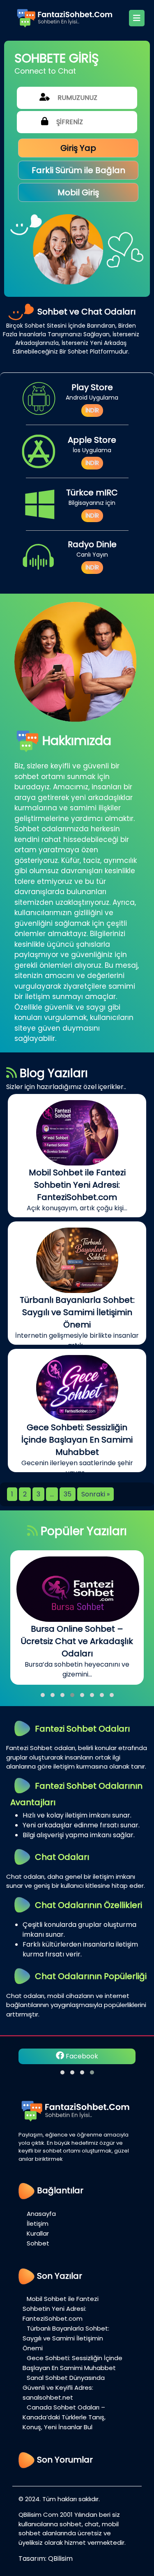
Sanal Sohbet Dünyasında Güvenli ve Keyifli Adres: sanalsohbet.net (64, 2388)
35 (68, 1494)
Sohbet (38, 2243)
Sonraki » (95, 1494)
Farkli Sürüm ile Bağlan (78, 170)
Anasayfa (41, 2214)
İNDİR (92, 410)
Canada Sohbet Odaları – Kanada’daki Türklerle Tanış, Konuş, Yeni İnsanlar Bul (64, 2417)
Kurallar (38, 2233)
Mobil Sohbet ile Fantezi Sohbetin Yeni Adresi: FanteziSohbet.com (61, 2309)
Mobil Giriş (78, 192)
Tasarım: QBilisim (46, 2559)
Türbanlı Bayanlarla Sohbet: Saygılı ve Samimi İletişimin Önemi (66, 2338)
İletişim (38, 2223)
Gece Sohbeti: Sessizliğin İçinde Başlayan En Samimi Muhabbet (72, 2363)
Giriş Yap (78, 148)
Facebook (81, 2056)
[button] (43, 1695)
